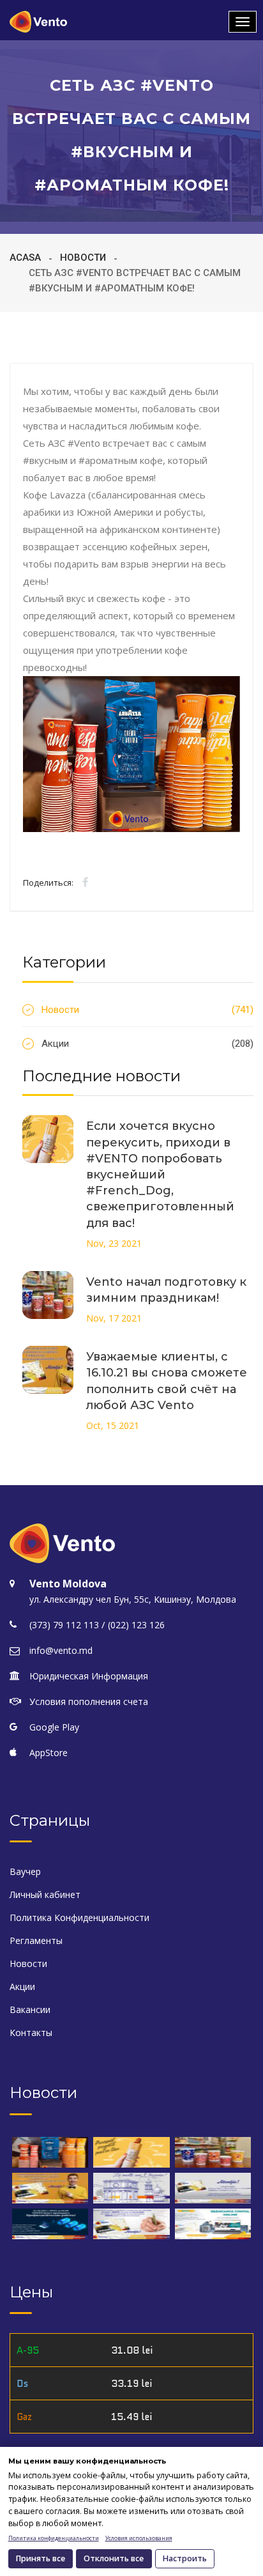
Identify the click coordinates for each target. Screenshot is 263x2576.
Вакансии (30, 2009)
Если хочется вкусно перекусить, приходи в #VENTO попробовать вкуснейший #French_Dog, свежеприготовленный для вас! (160, 1174)
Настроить (185, 2558)
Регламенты (36, 1940)
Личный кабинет (45, 1894)
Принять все (41, 2558)
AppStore (49, 1753)
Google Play (54, 1727)
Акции (147, 1044)
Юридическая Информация (89, 1676)
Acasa (25, 258)
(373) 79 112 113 (64, 1625)
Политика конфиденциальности (54, 2538)
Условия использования (139, 2538)
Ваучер (25, 1871)
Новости (83, 258)
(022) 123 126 (136, 1625)
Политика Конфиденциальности (79, 1917)
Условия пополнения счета (89, 1701)
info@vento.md (61, 1650)
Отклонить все (114, 2558)
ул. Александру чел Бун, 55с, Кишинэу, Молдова (133, 1599)
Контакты (31, 2032)
